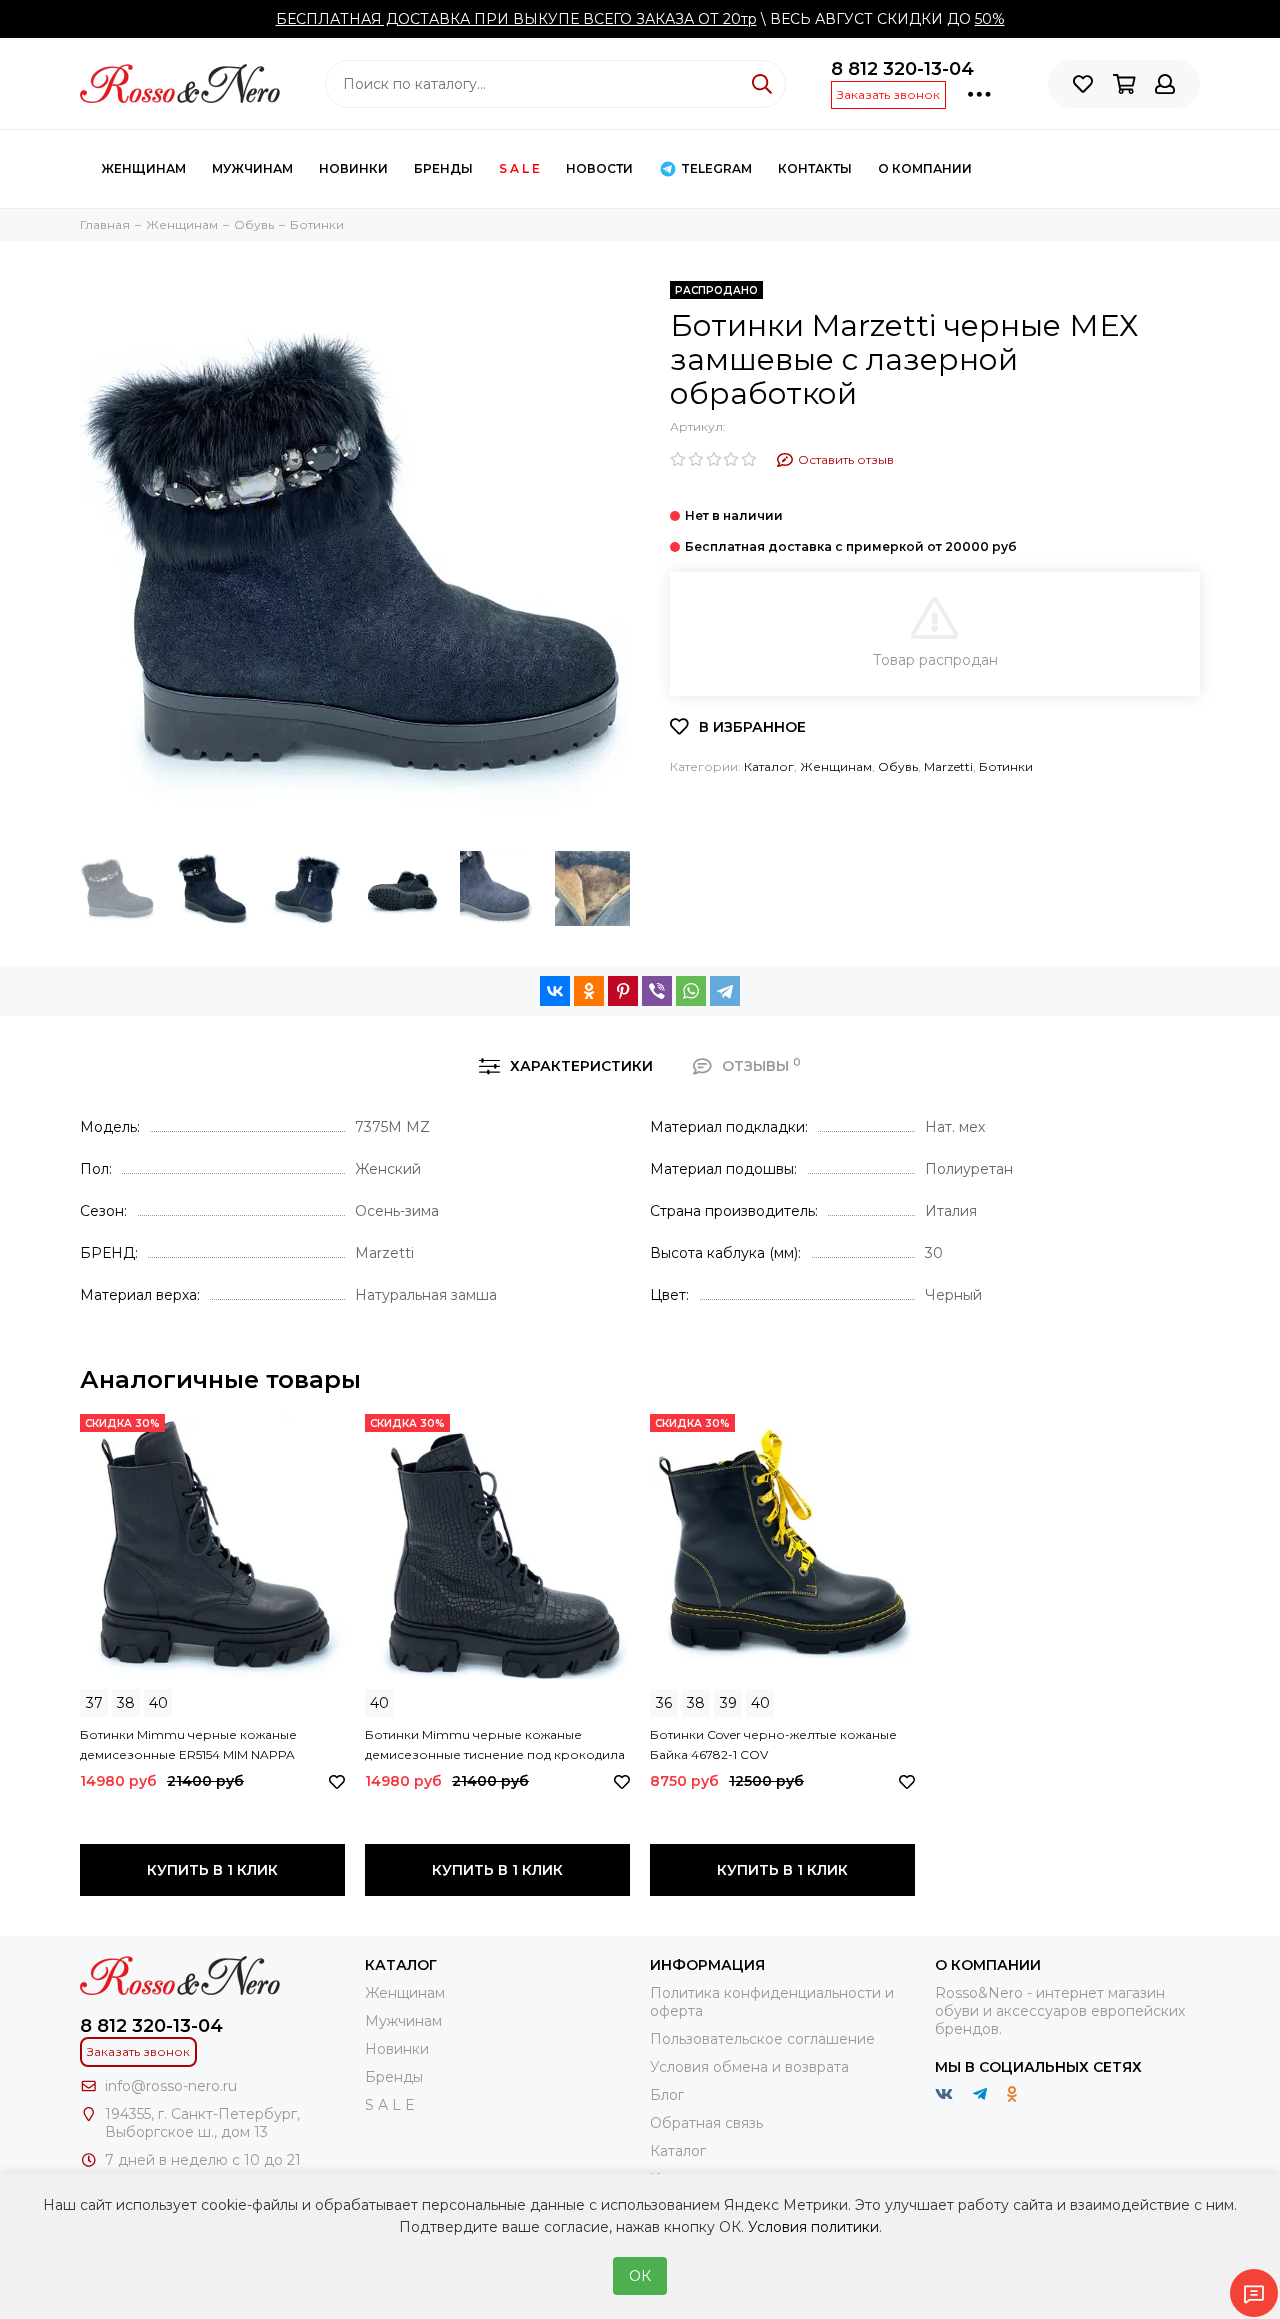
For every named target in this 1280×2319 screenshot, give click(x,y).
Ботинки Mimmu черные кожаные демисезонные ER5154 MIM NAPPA (188, 1744)
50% (990, 19)
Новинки (353, 168)
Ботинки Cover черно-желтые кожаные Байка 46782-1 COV (773, 1744)
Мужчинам (252, 168)
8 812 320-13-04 (902, 69)
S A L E (519, 168)
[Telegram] (725, 991)
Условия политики (813, 2227)
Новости (599, 168)
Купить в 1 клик (212, 1870)
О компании (925, 168)
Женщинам (143, 168)
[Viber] (657, 991)
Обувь (898, 766)
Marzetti (948, 766)
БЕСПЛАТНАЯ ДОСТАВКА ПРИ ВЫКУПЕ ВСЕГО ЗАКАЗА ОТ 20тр (516, 19)
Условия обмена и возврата (749, 2067)
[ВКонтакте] (555, 991)
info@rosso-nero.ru (171, 2086)
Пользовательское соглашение (762, 2039)
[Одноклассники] (589, 991)
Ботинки (1006, 766)
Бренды (443, 168)
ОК (640, 2276)
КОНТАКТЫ (815, 168)
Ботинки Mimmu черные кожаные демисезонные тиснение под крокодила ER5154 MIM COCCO (495, 1746)
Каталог (769, 766)
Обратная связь (706, 2123)
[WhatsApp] (691, 991)
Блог (667, 2095)
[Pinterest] (623, 991)
